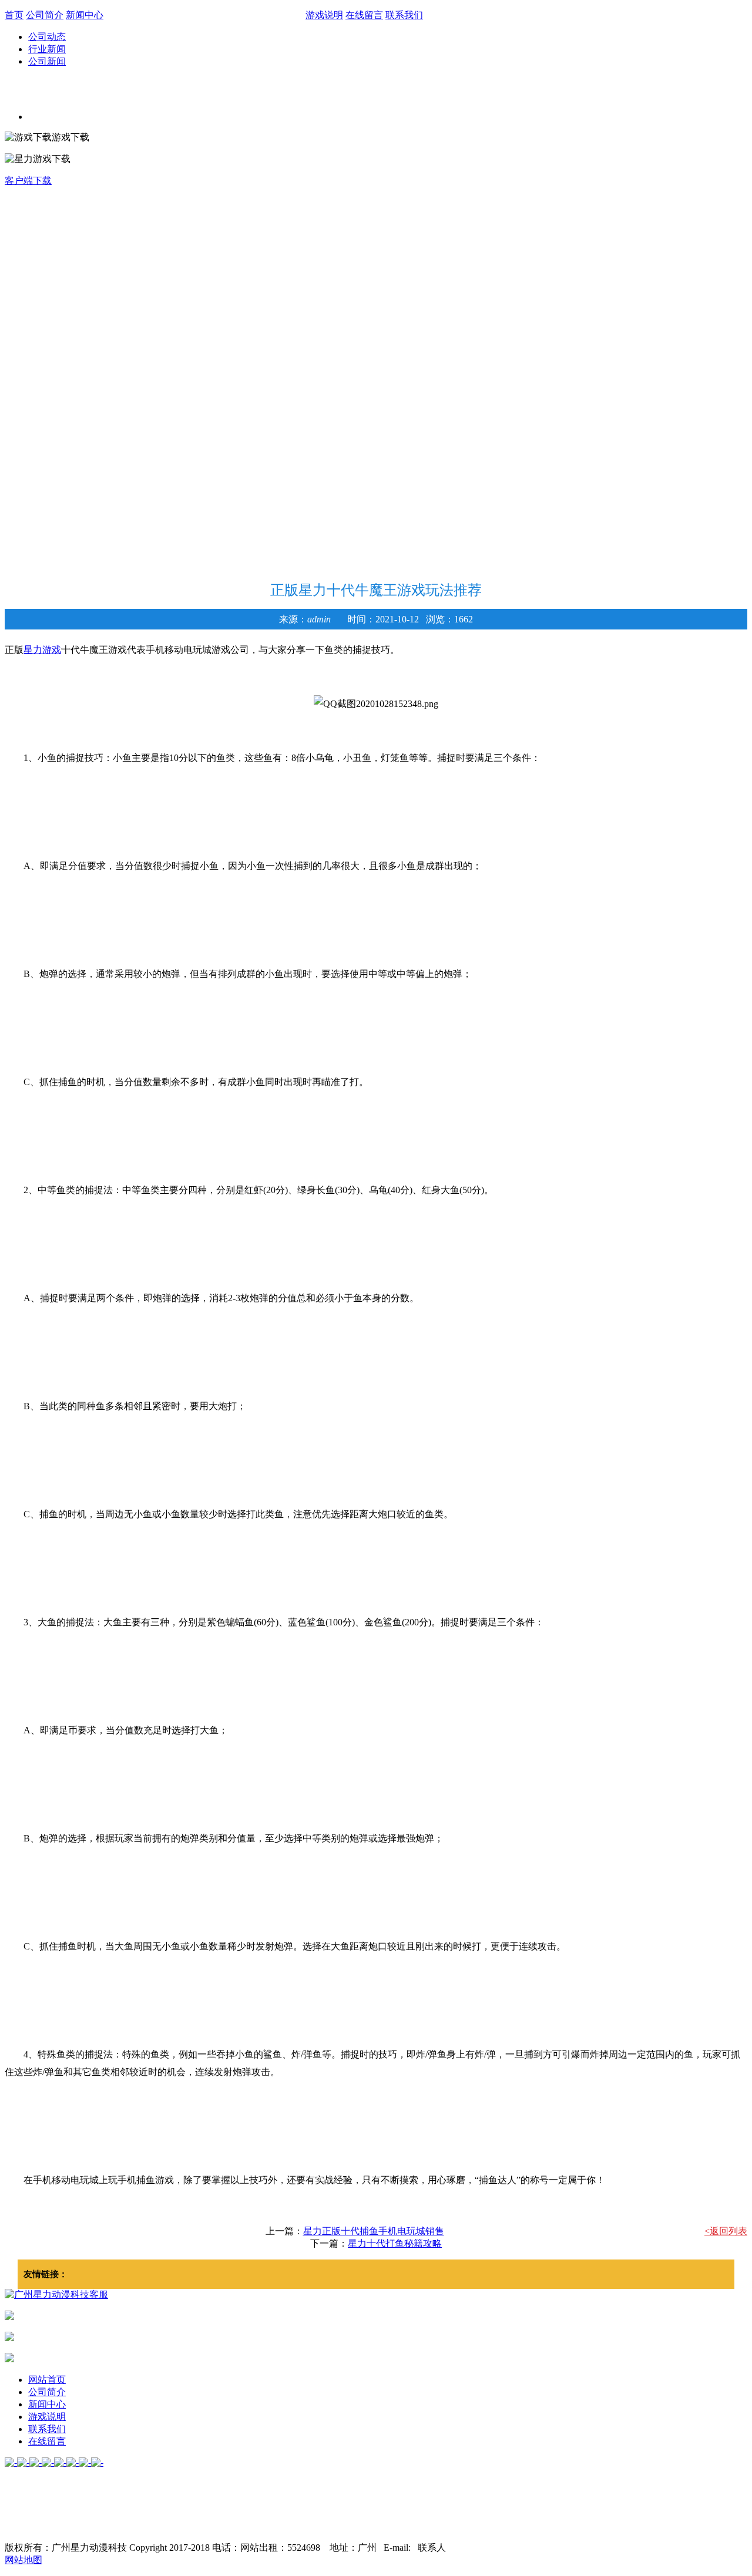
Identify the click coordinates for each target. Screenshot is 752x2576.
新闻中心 (85, 15)
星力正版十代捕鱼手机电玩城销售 (374, 2231)
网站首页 (47, 2380)
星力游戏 (42, 650)
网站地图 (23, 2560)
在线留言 (364, 15)
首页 (14, 15)
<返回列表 (726, 2231)
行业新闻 (47, 49)
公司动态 (47, 37)
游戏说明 (324, 15)
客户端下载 (28, 181)
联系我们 (404, 15)
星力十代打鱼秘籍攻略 (395, 2243)
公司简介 (45, 15)
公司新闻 (47, 61)
